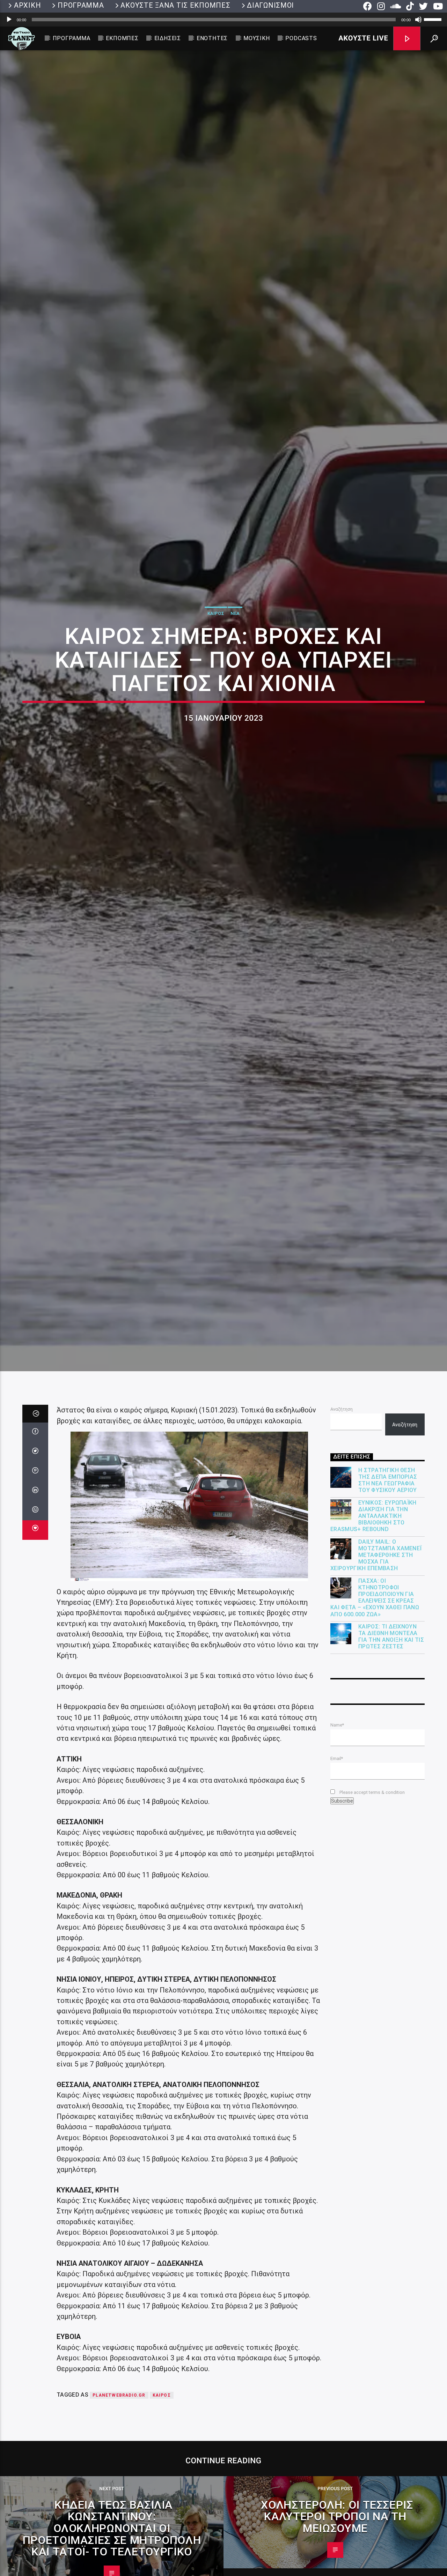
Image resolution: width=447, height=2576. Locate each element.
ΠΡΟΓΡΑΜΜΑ (81, 5)
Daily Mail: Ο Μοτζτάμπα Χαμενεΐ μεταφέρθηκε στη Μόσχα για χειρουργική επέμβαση (376, 1689)
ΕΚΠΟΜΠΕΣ (122, 38)
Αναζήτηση (342, 1543)
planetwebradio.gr (119, 2529)
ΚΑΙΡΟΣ (216, 675)
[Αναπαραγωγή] (9, 20)
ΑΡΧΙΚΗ (27, 5)
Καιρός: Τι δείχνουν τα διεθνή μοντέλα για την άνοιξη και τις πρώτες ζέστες (391, 1771)
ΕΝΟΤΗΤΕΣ (212, 38)
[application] (223, 20)
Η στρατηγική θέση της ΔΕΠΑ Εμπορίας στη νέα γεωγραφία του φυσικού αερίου (388, 1614)
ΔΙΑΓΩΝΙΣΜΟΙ (270, 5)
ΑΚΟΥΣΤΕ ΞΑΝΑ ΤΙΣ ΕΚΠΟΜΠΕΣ (175, 5)
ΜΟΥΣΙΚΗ (257, 38)
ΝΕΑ (235, 675)
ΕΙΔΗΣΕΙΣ (168, 38)
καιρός (162, 2529)
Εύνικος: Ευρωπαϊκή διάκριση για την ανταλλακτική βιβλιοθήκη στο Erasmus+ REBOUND (373, 1650)
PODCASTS (301, 38)
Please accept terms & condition (372, 1926)
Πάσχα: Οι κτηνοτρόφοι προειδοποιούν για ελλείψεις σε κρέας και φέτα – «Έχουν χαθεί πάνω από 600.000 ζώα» (375, 1732)
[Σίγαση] (418, 20)
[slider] (434, 19)
